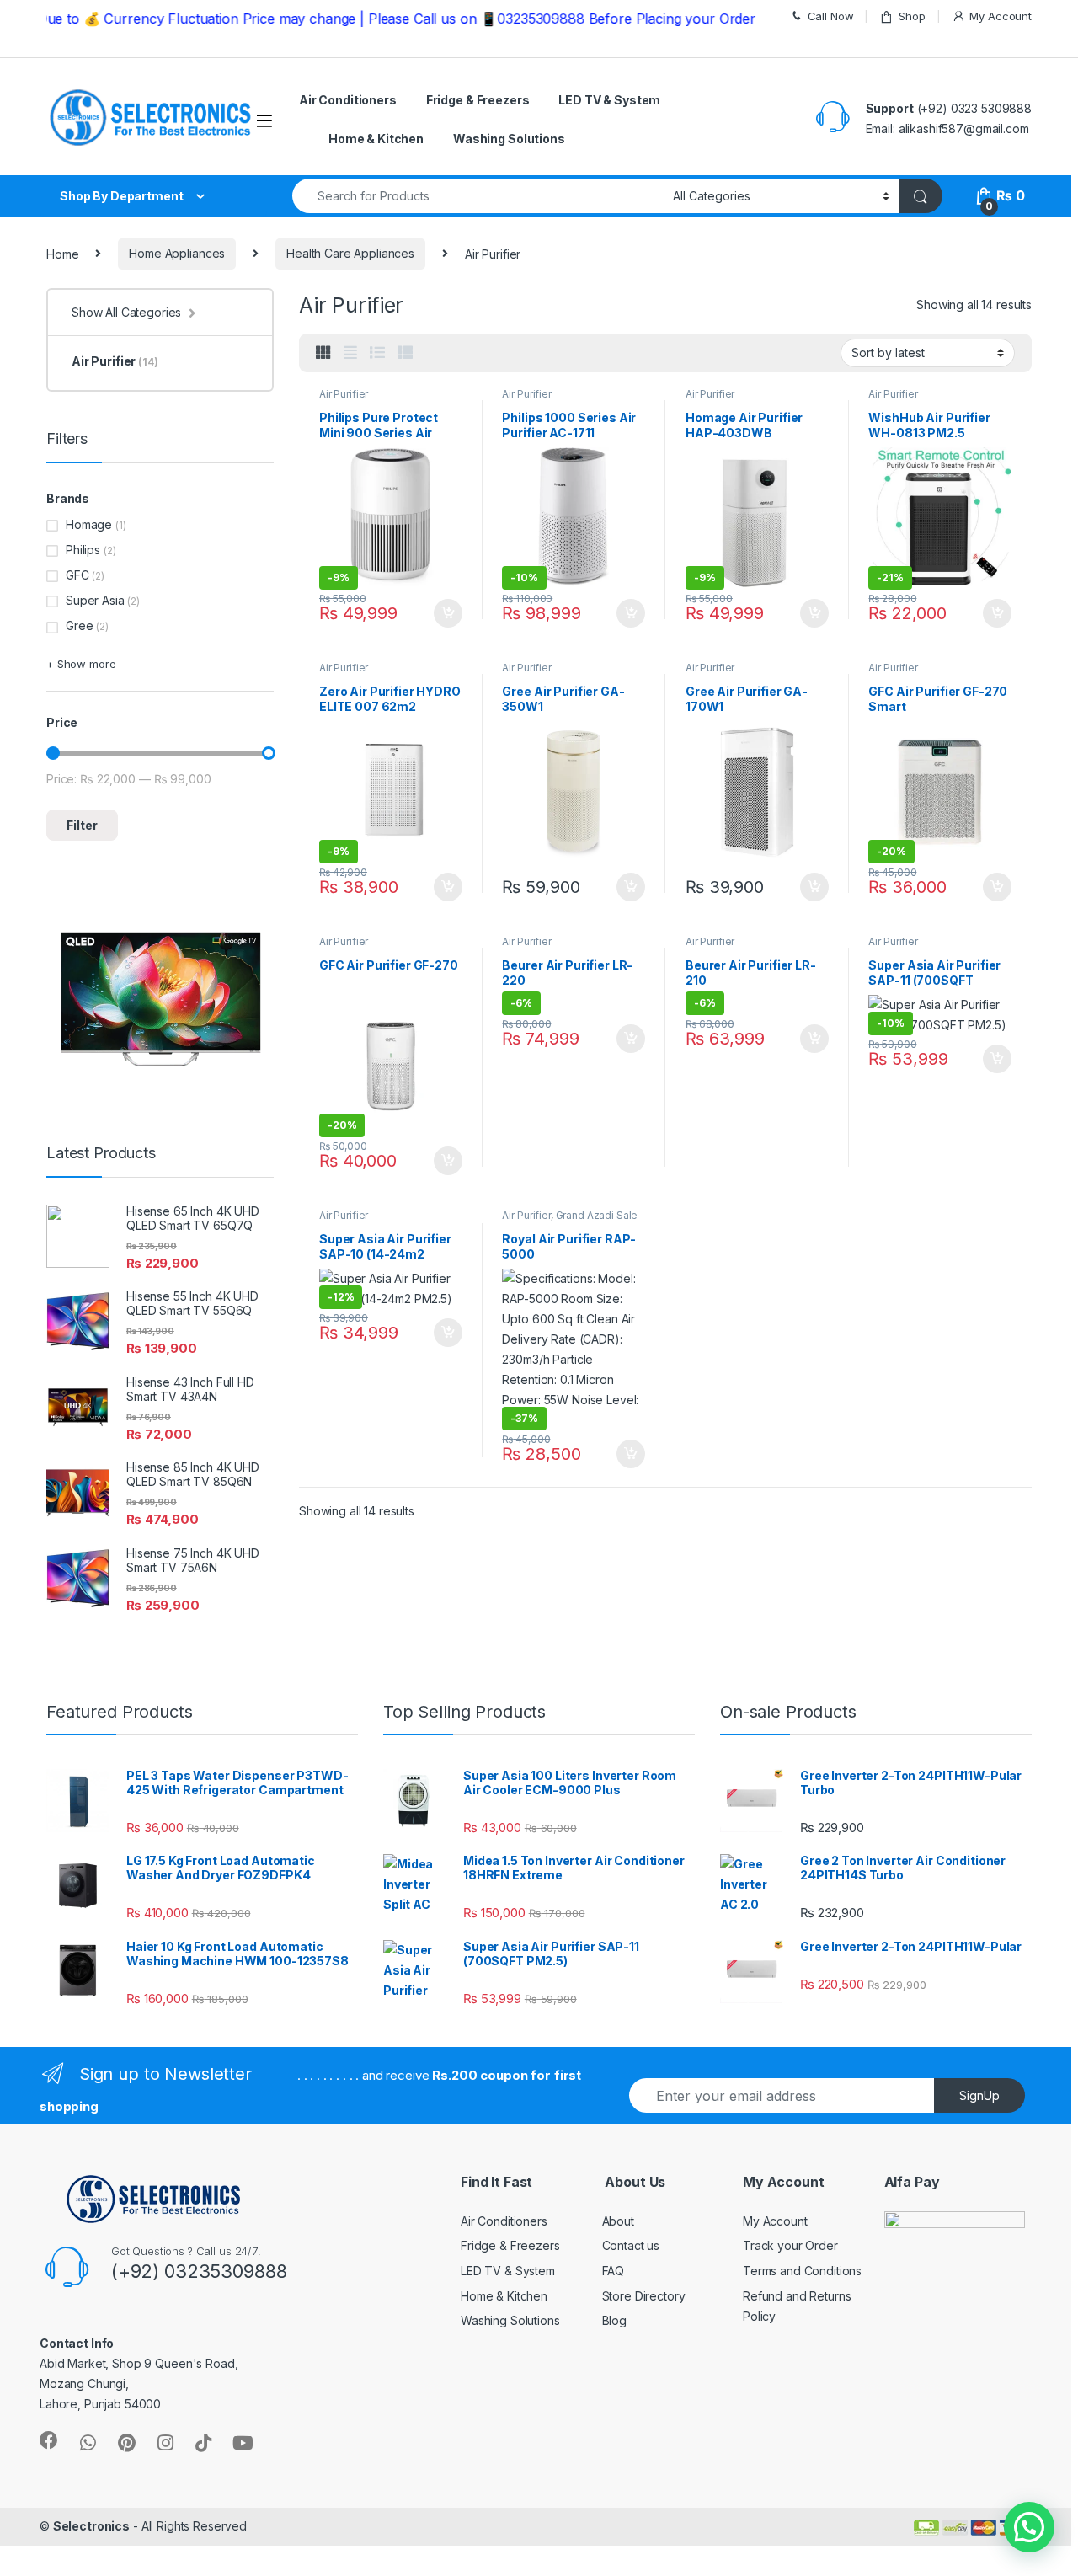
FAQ (614, 2271)
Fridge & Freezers (478, 100)
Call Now (831, 16)
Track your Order (790, 2245)
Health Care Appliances (350, 253)
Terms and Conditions (802, 2271)
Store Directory (644, 2296)
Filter (82, 825)
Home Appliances (177, 253)
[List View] (377, 353)
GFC (77, 575)
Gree (79, 625)
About (618, 2221)
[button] (1029, 2527)
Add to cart (448, 613)
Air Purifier (344, 394)
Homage (89, 524)
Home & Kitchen (376, 139)
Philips (83, 550)
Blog (614, 2320)
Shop (912, 16)
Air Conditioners (348, 100)
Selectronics (91, 2526)
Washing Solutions (509, 139)
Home (62, 253)
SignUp (979, 2095)
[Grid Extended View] (350, 353)
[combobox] (478, 196)
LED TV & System (609, 100)
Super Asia (95, 600)
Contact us (631, 2245)
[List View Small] (405, 353)
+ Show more (81, 664)
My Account (1001, 16)
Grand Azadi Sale (597, 1215)
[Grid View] (323, 353)
